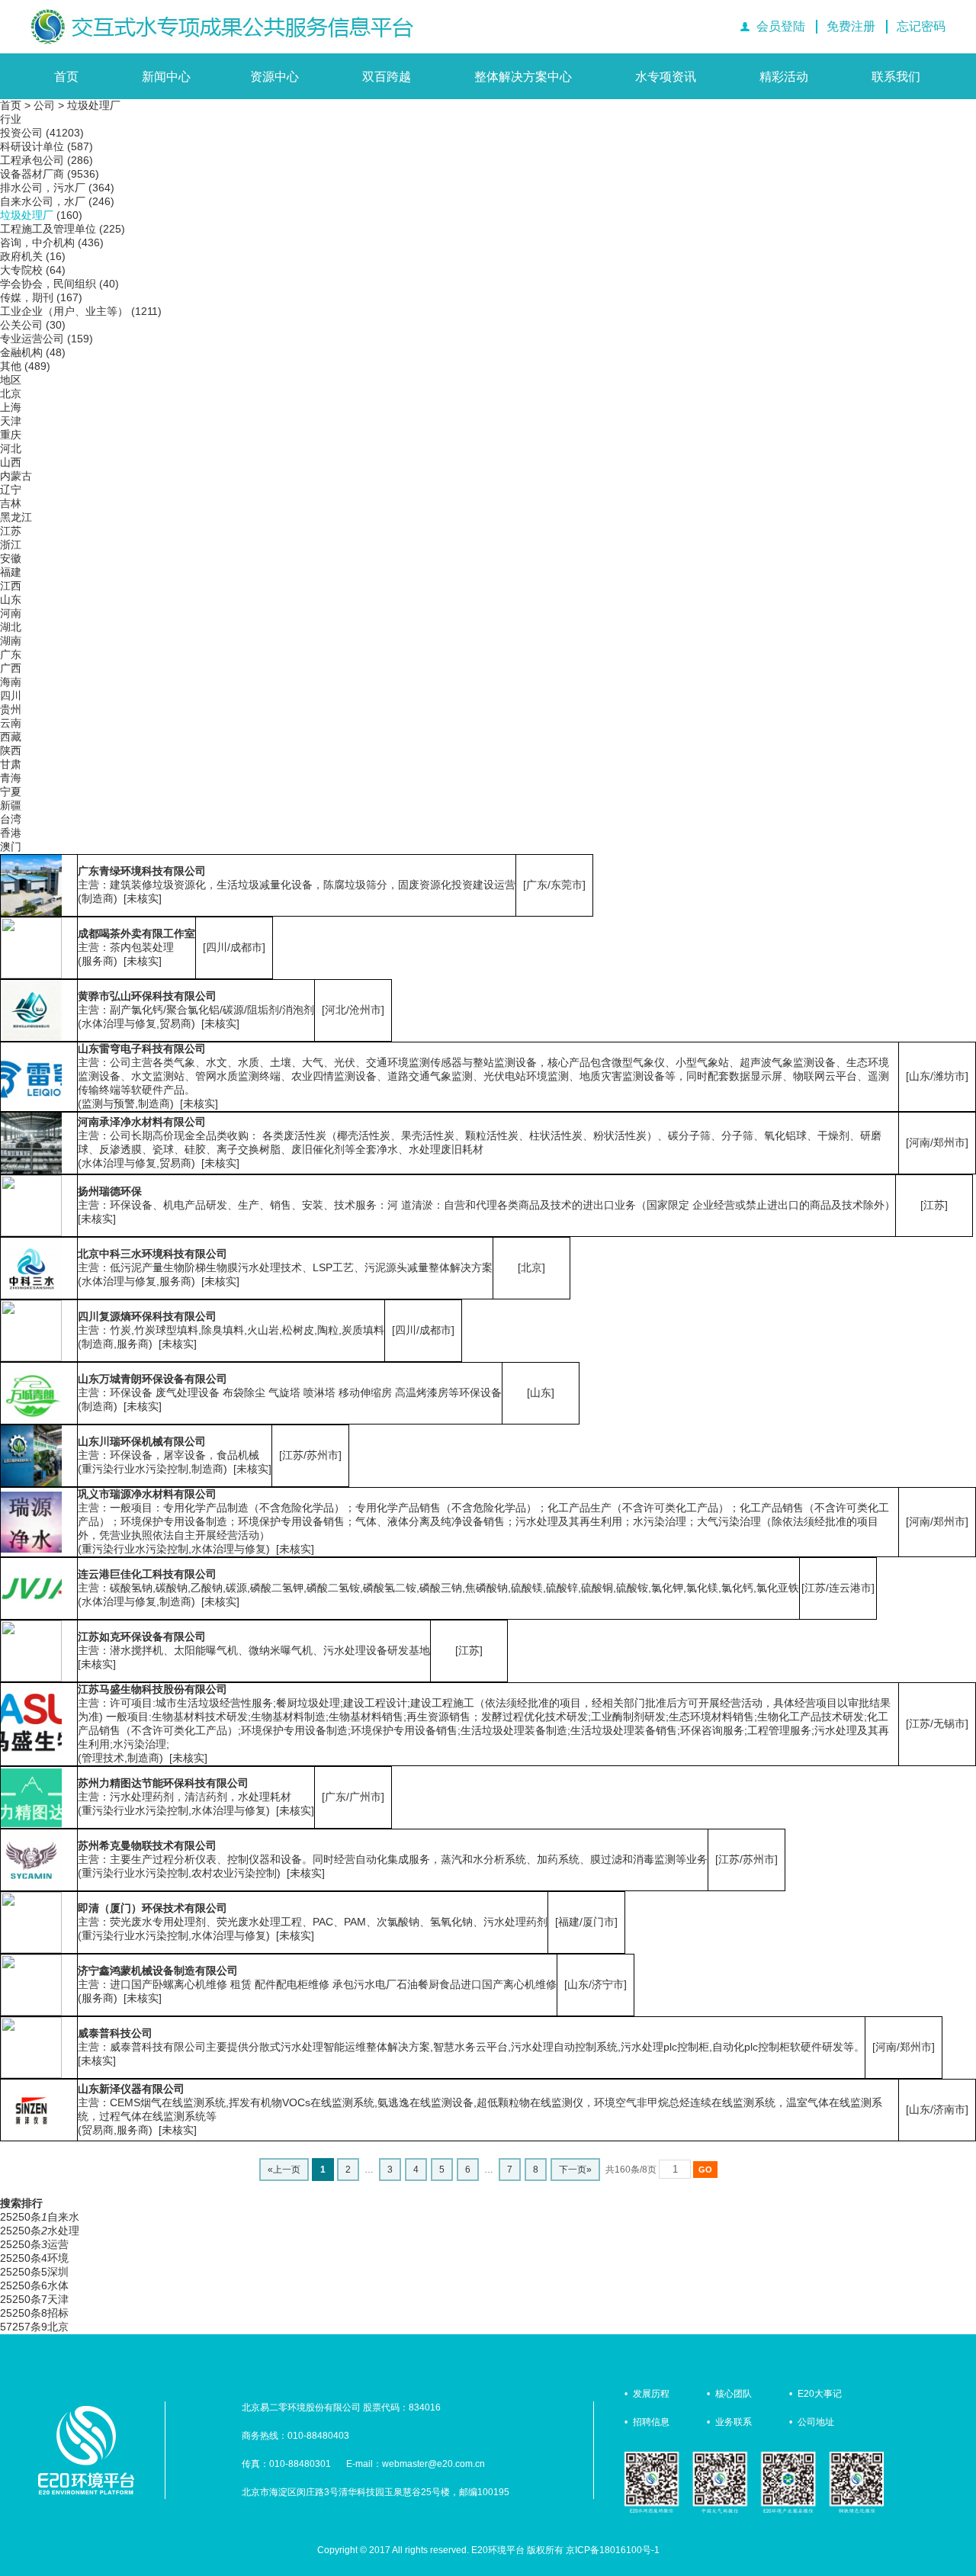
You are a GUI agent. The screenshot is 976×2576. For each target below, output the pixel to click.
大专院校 (21, 270)
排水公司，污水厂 (43, 188)
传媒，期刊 (27, 297)
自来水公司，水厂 (43, 201)
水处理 (63, 2231)
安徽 (11, 558)
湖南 (11, 641)
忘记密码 (921, 26)
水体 (58, 2285)
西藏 (11, 737)
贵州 (11, 709)
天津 (11, 421)
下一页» (575, 2170)
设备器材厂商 (32, 174)
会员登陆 (781, 26)
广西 (11, 668)
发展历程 (651, 2394)
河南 (11, 613)
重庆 (11, 435)
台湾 (11, 819)
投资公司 (21, 133)
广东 (11, 654)
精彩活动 (784, 77)
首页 (66, 77)
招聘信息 (651, 2422)
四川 (11, 695)
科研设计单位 (32, 146)
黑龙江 (16, 517)
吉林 (11, 503)
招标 (58, 2313)
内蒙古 (16, 476)
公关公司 (21, 325)
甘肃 (11, 764)
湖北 (11, 627)
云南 (11, 723)
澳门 (11, 846)
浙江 (11, 544)
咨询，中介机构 (37, 243)
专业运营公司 (32, 339)
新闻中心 (166, 77)
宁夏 (11, 792)
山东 (11, 599)
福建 (11, 572)
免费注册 (851, 26)
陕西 (11, 750)
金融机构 (21, 352)
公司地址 (816, 2422)
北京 (11, 393)
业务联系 (734, 2422)
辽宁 (11, 490)
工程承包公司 (32, 160)
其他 (11, 366)
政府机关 (21, 256)
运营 (58, 2244)
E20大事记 (820, 2394)
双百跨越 (387, 77)
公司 (44, 105)
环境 (58, 2258)
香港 (11, 833)
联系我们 (896, 77)
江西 (11, 586)
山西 (11, 462)
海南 (11, 682)
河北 (11, 448)
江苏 (11, 531)
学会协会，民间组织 (48, 284)
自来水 (63, 2217)
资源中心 (274, 77)
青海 (11, 778)
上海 (11, 407)
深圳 (58, 2272)
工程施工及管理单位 (48, 229)
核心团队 (734, 2394)
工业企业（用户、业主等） (64, 311)
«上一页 (284, 2170)
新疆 (11, 805)
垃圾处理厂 (94, 105)
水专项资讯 (666, 77)
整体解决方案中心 (523, 77)
